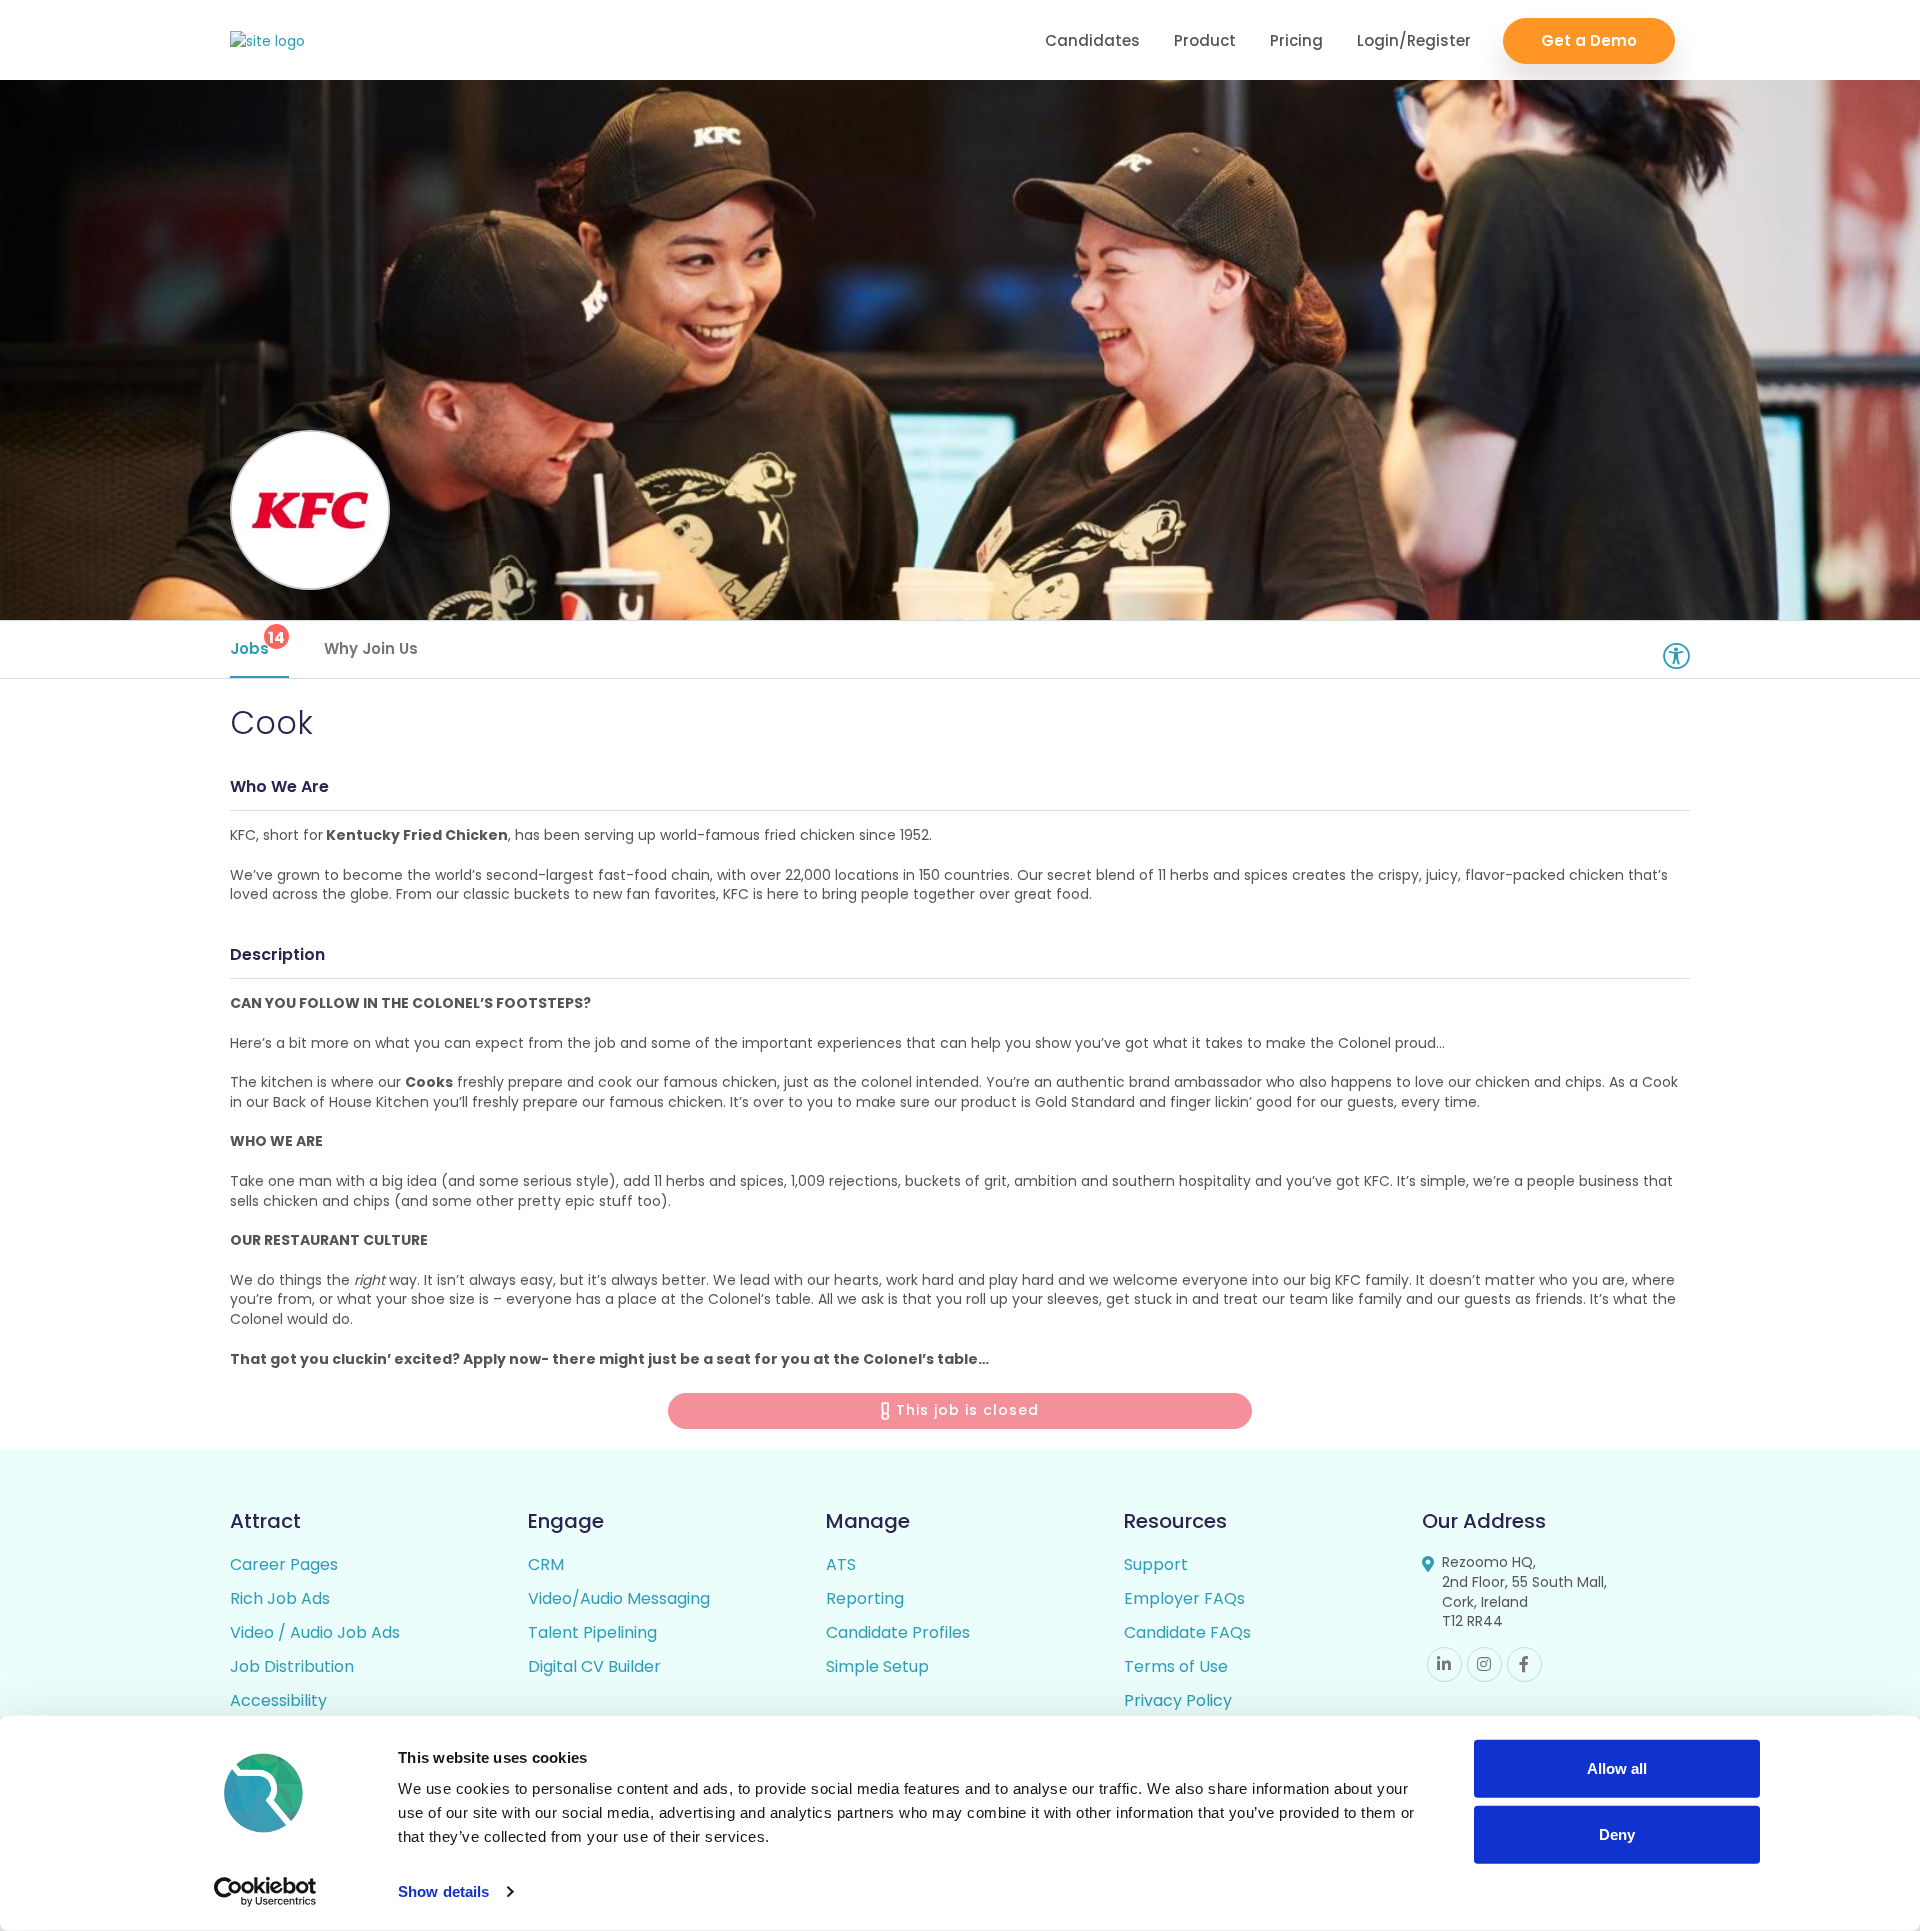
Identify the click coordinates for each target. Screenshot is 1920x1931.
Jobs (257, 642)
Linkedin (1444, 1664)
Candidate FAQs (1187, 1632)
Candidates (1092, 40)
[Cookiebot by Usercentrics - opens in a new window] (265, 1892)
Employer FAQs (1184, 1598)
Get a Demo (1589, 40)
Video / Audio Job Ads (315, 1632)
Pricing (1296, 40)
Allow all (1617, 1768)
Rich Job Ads (280, 1598)
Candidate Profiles (898, 1632)
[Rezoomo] (267, 41)
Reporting (865, 1598)
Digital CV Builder (594, 1666)
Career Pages (284, 1564)
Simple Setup (877, 1666)
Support (1156, 1564)
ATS (841, 1564)
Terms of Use (1176, 1666)
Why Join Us (371, 648)
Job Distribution (292, 1666)
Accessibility (278, 1700)
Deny (1617, 1833)
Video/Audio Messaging (619, 1598)
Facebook (1524, 1664)
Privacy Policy (1178, 1700)
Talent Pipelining (592, 1632)
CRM (546, 1564)
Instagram (1484, 1664)
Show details (443, 1891)
